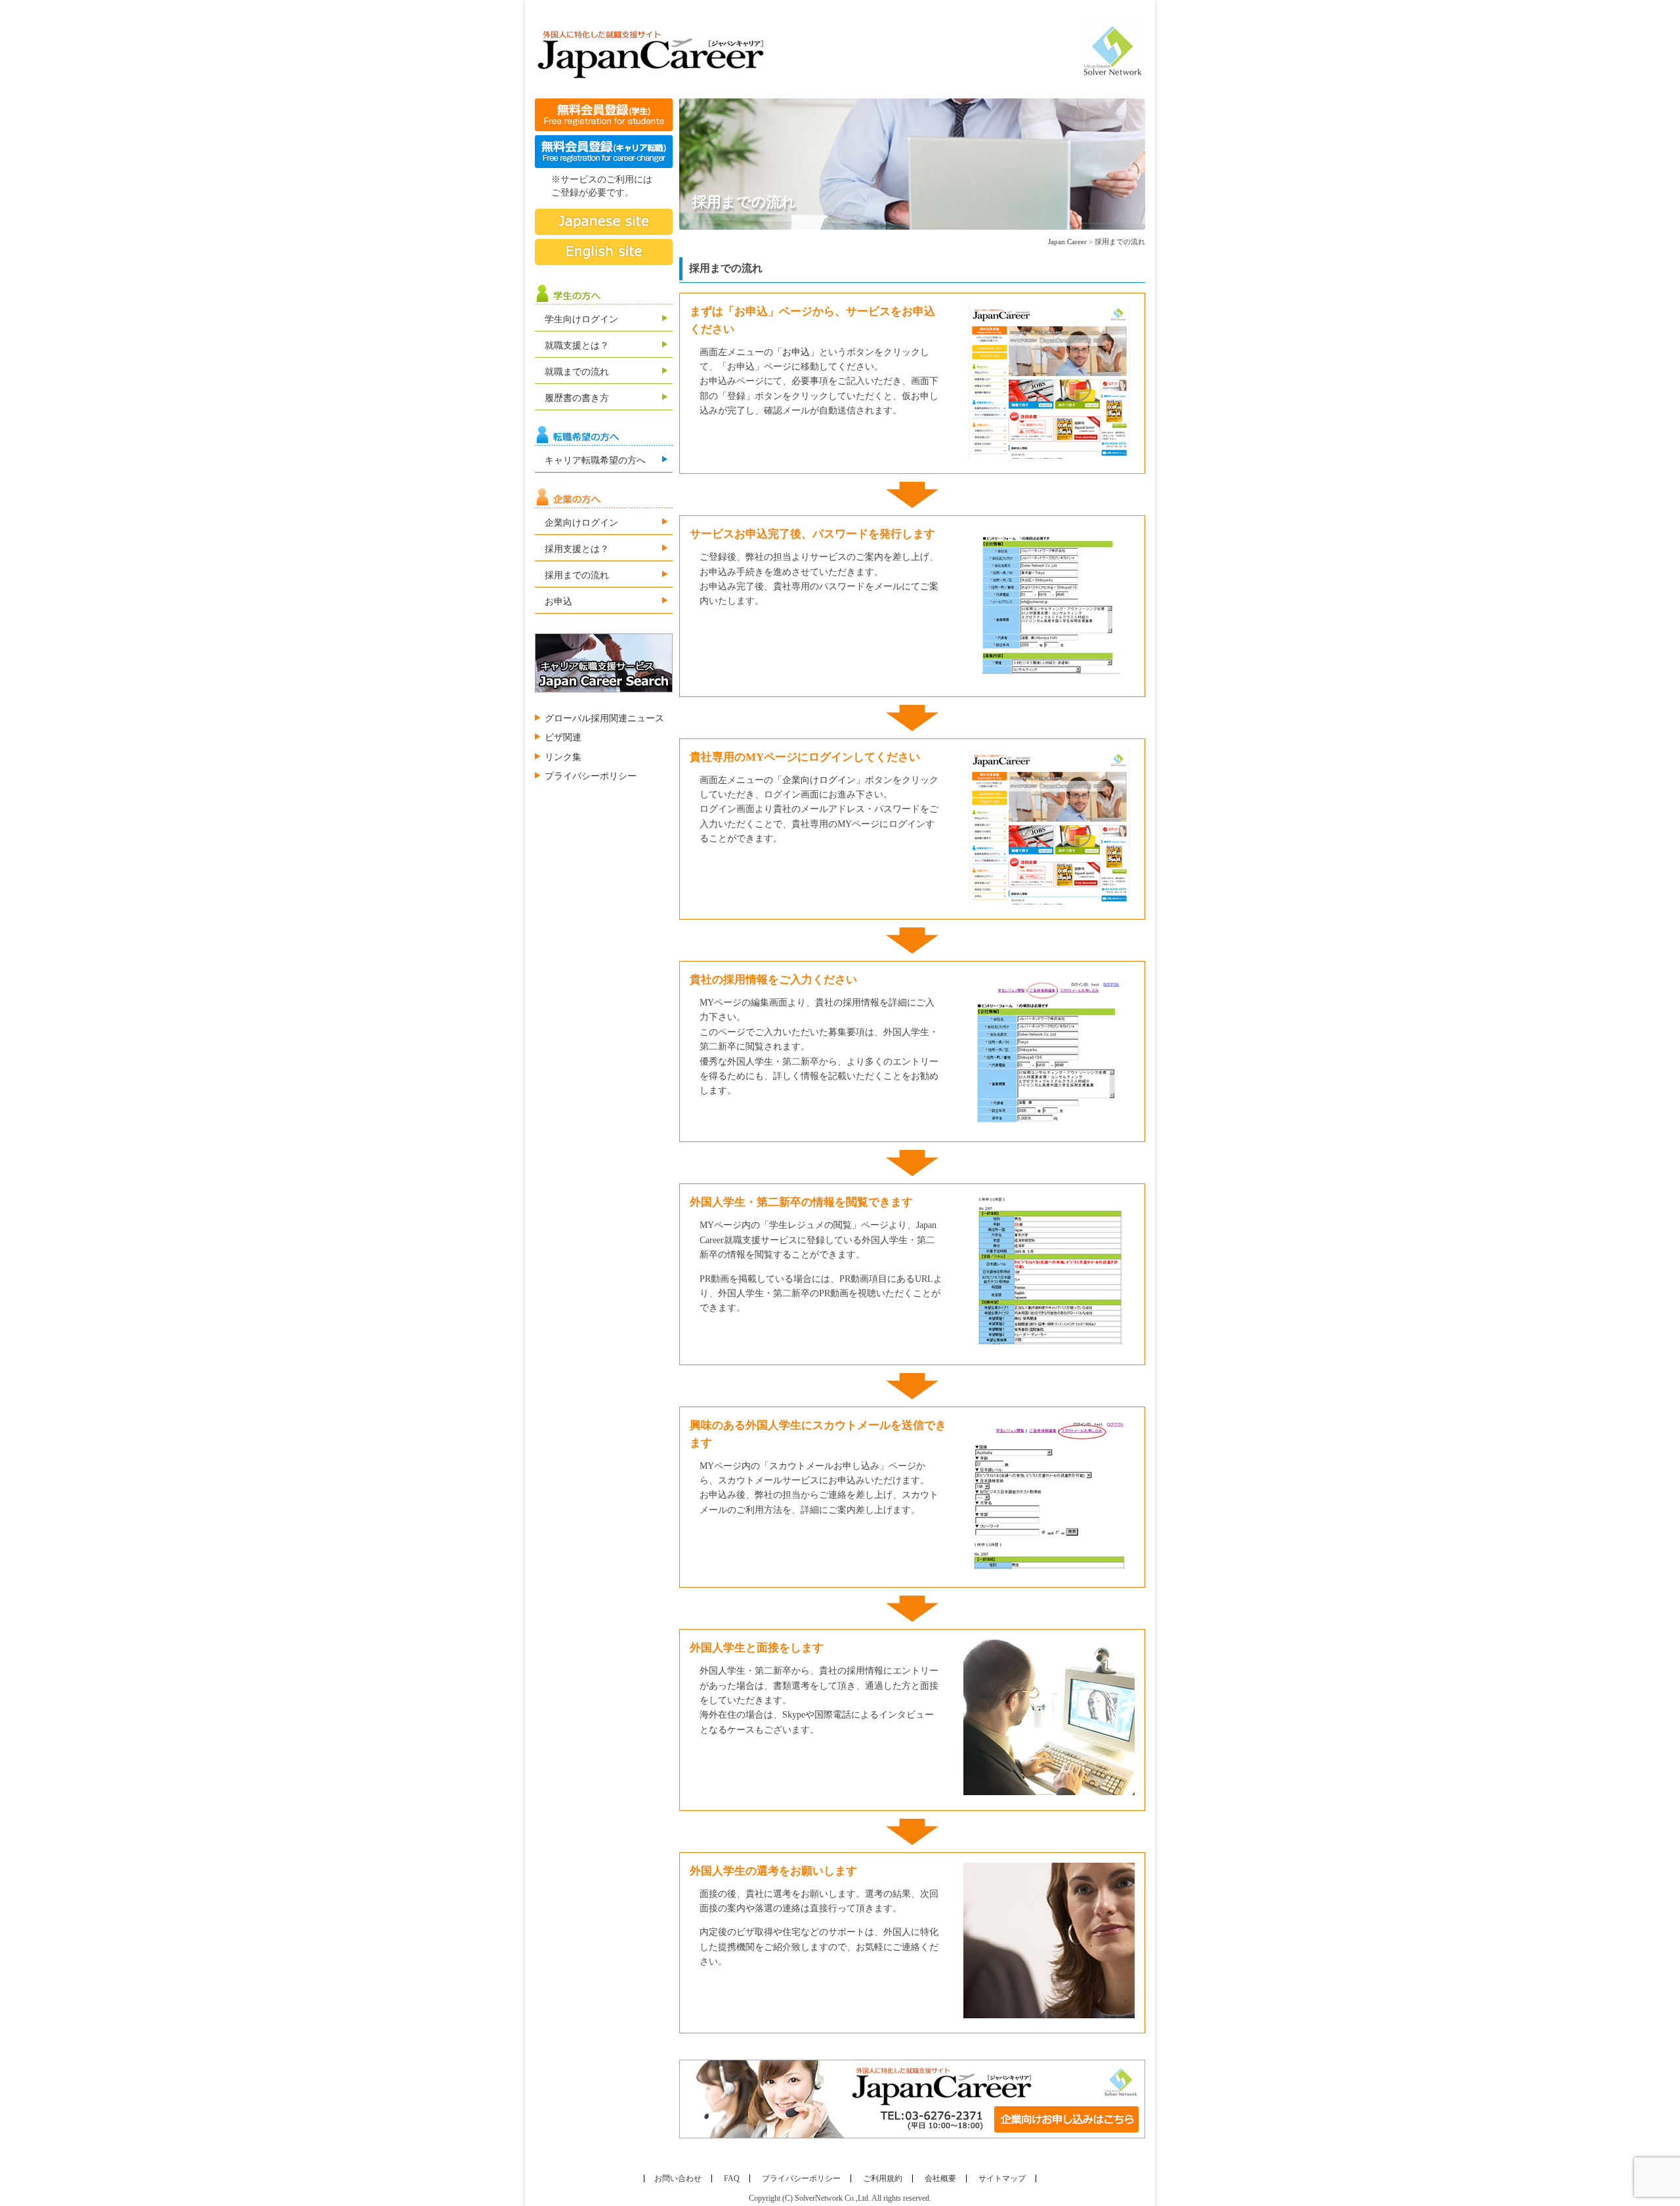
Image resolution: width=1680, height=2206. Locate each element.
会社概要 (940, 2178)
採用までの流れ (577, 575)
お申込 (558, 602)
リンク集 (563, 757)
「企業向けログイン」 (819, 780)
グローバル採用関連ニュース (604, 718)
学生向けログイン (581, 319)
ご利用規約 (883, 2178)
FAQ (732, 2178)
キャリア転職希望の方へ (595, 460)
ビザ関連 (563, 737)
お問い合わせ (678, 2178)
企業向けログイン (581, 523)
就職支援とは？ (577, 346)
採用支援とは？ (577, 549)
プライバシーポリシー (591, 776)
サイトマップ (1002, 2178)
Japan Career (1067, 242)
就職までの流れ (577, 372)
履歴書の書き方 (577, 398)
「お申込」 (796, 352)
